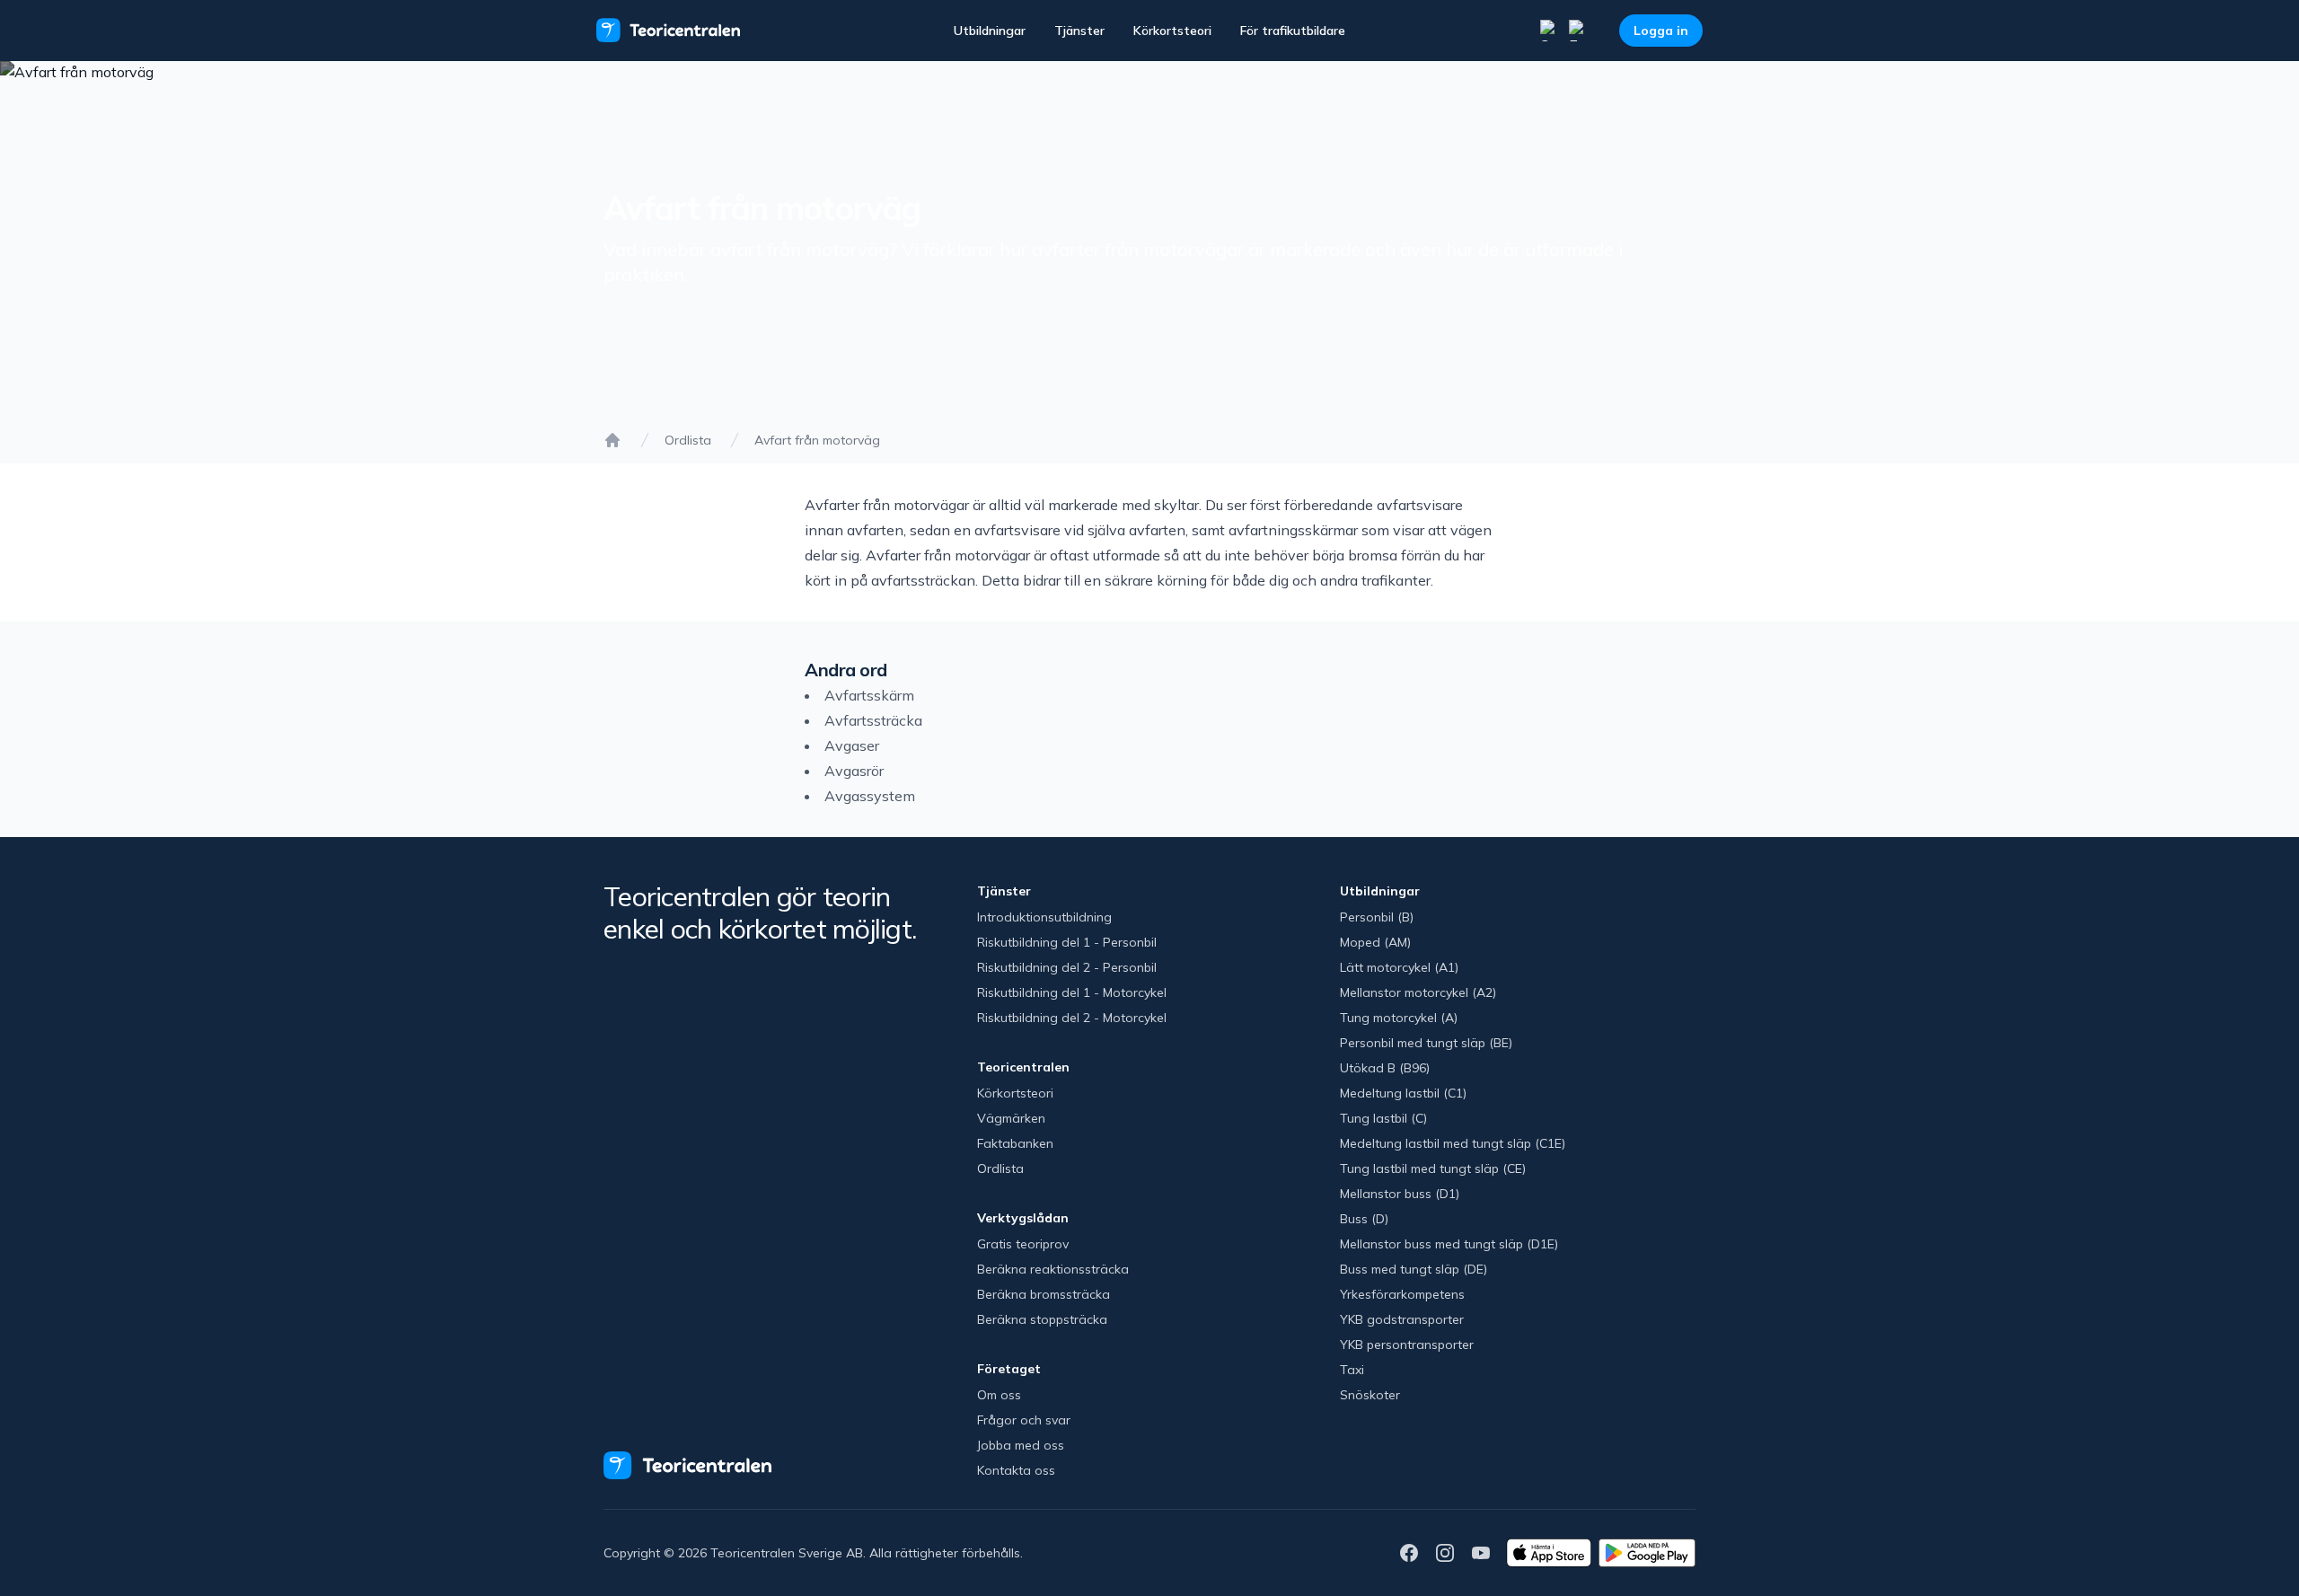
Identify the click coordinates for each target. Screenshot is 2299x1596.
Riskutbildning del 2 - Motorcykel (1072, 1018)
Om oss (999, 1395)
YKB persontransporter (1407, 1345)
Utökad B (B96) (1385, 1068)
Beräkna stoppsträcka (1042, 1319)
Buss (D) (1364, 1219)
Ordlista (688, 440)
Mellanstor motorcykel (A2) (1418, 992)
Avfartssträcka (873, 720)
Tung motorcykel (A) (1399, 1018)
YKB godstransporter (1402, 1319)
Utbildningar (990, 31)
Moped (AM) (1375, 942)
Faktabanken (1015, 1143)
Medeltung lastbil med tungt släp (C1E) (1453, 1143)
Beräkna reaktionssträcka (1053, 1269)
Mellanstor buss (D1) (1400, 1194)
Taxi (1352, 1370)
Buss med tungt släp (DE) (1414, 1269)
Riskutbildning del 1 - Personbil (1067, 942)
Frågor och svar (1024, 1420)
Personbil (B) (1377, 917)
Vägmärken (1011, 1118)
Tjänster (1079, 31)
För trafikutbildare (1293, 31)
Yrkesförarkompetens (1402, 1294)
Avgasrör (854, 771)
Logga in (1661, 31)
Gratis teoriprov (1023, 1244)
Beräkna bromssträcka (1044, 1294)
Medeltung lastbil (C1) (1403, 1093)
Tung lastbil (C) (1383, 1118)
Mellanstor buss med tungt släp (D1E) (1449, 1244)
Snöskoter (1370, 1395)
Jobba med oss (1021, 1445)
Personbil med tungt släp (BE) (1426, 1043)
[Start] (612, 440)
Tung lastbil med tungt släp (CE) (1433, 1168)
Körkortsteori (1172, 31)
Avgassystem (870, 796)
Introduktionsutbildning (1044, 917)
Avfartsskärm (869, 695)
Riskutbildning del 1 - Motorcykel (1072, 992)
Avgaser (852, 745)
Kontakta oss (1016, 1470)
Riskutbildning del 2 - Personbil (1067, 967)
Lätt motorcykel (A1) (1399, 967)
